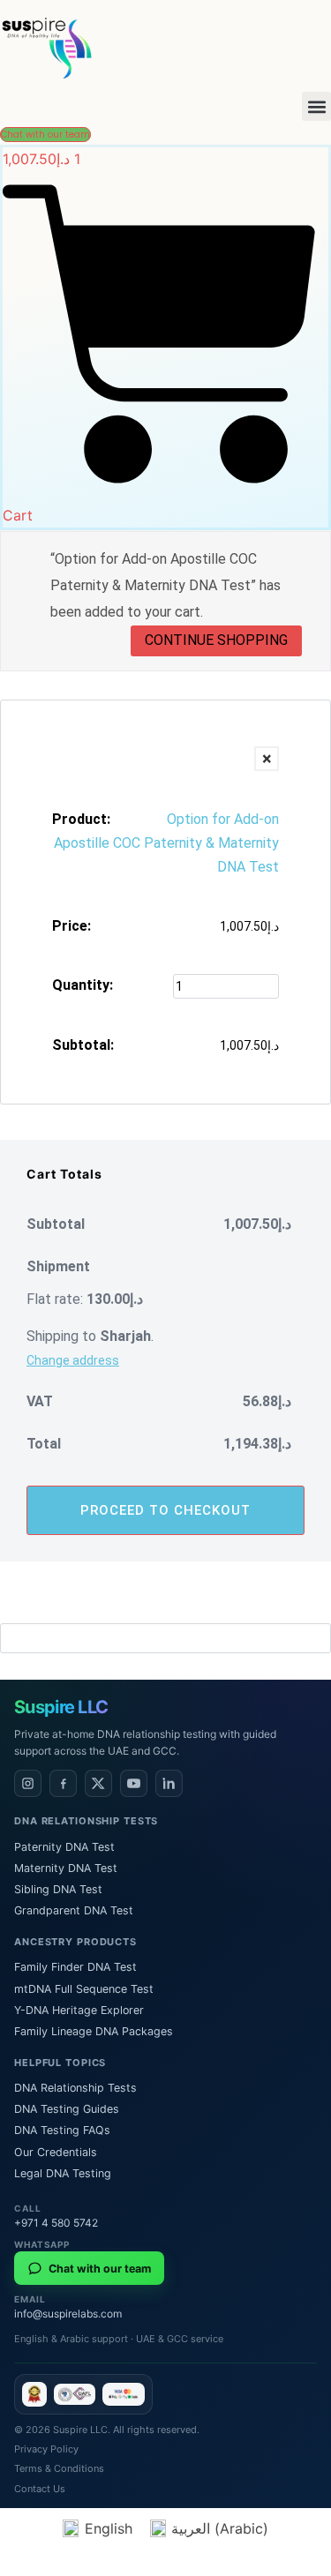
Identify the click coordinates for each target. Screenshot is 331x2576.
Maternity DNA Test (66, 1868)
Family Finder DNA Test (75, 1967)
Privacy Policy (46, 2449)
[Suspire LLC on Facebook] (63, 1783)
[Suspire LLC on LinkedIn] (169, 1783)
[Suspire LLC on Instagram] (28, 1783)
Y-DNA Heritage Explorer (79, 2010)
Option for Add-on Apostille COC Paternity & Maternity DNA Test (166, 843)
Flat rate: (85, 1299)
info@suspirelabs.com (68, 2314)
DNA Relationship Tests (75, 2088)
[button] (316, 106)
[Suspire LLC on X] (98, 1783)
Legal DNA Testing (63, 2173)
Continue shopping (216, 640)
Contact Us (40, 2489)
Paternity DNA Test (64, 1847)
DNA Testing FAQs (62, 2130)
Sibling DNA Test (58, 1889)
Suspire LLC (61, 1707)
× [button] (267, 759)
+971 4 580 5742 (56, 2223)
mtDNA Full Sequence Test (84, 1989)
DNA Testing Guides (67, 2109)
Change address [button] (73, 1360)
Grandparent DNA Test (74, 1910)
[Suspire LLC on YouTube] (134, 1783)
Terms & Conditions (59, 2468)
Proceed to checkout (165, 1510)
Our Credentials (56, 2152)
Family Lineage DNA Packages (94, 2031)
